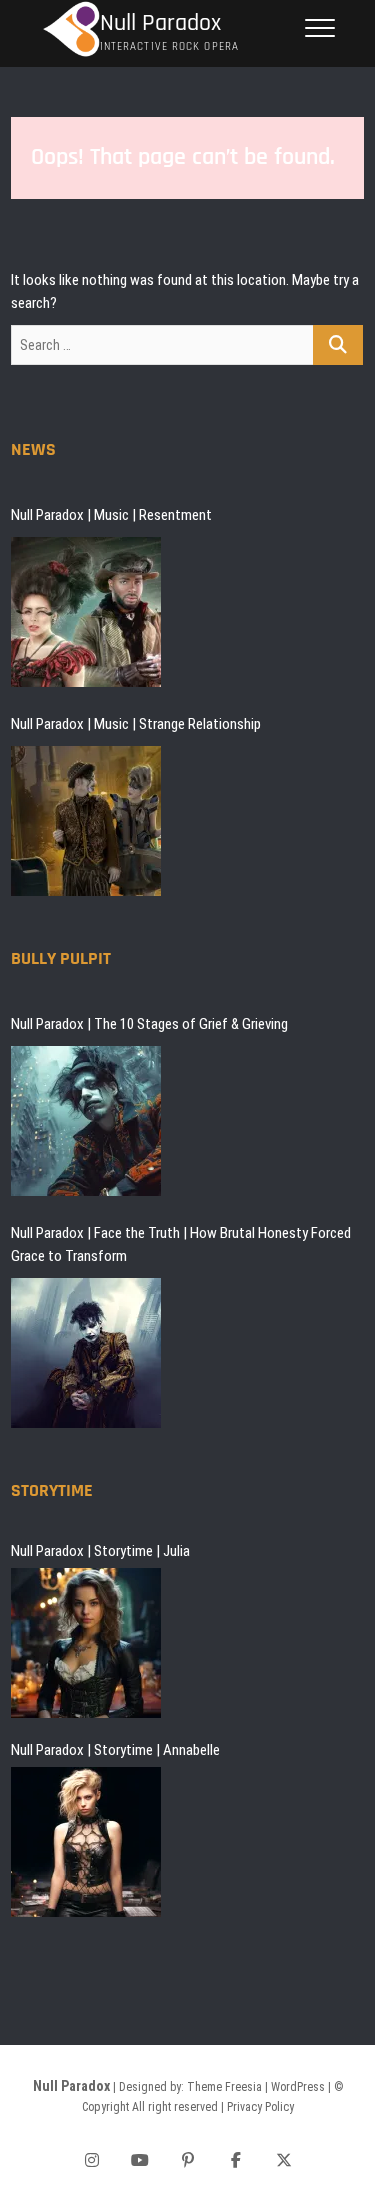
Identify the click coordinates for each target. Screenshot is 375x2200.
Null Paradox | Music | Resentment (111, 515)
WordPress (298, 2087)
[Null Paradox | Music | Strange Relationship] (86, 821)
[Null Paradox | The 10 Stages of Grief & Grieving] (86, 1121)
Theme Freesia (224, 2087)
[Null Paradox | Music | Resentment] (86, 612)
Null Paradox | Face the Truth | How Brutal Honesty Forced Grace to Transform (181, 1244)
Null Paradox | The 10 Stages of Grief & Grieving (149, 1024)
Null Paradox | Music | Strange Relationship (136, 724)
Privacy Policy (260, 2107)
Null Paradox (160, 23)
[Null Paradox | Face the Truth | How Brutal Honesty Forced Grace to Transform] (86, 1353)
